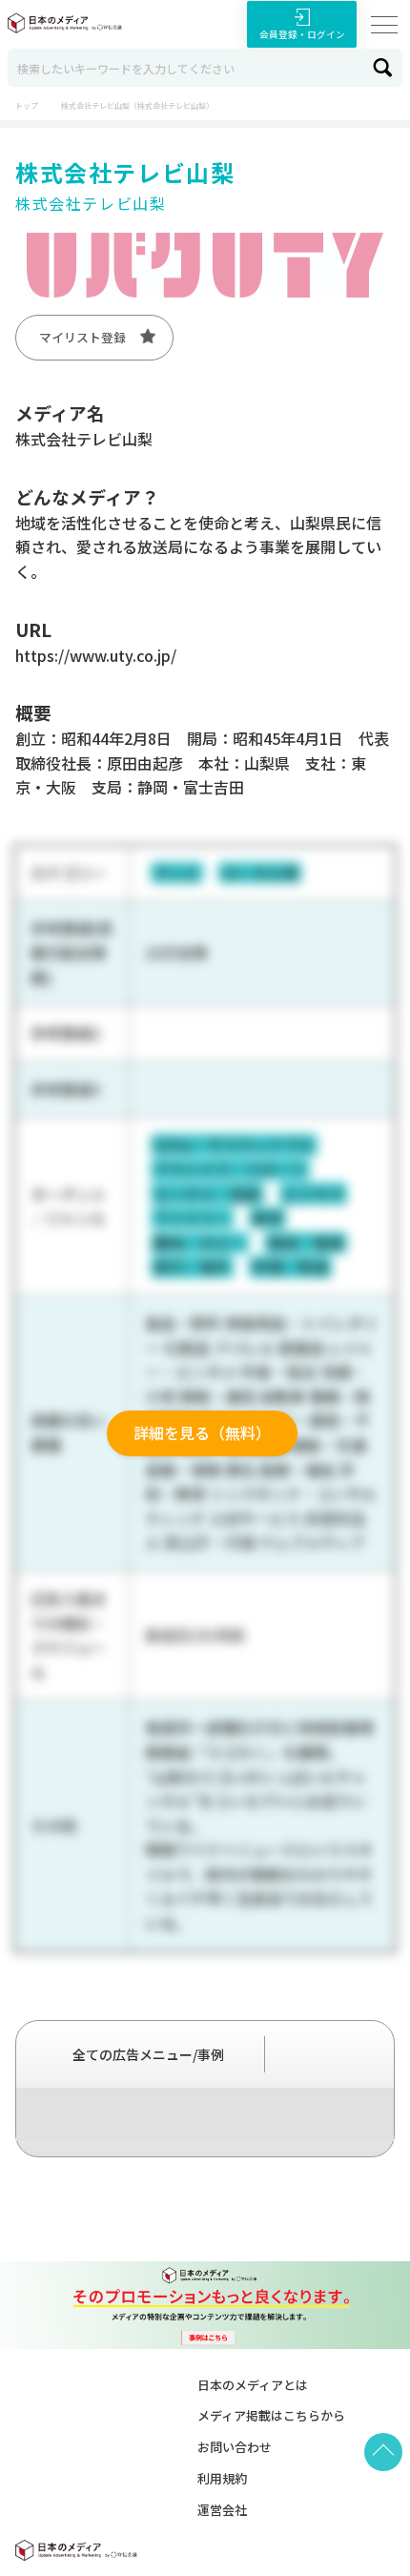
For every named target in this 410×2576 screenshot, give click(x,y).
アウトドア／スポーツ (230, 1169)
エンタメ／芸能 (207, 1194)
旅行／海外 (192, 1267)
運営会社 (222, 2510)
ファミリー (192, 1218)
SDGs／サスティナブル (234, 1144)
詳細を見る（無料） (202, 1432)
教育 (268, 1218)
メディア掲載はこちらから (271, 2415)
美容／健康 (306, 1243)
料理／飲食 (291, 1267)
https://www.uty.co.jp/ (96, 655)
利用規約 (222, 2478)
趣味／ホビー (199, 1243)
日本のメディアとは (253, 2385)
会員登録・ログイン (302, 34)
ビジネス (314, 1194)
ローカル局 (260, 873)
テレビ (176, 873)
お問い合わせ (235, 2447)
